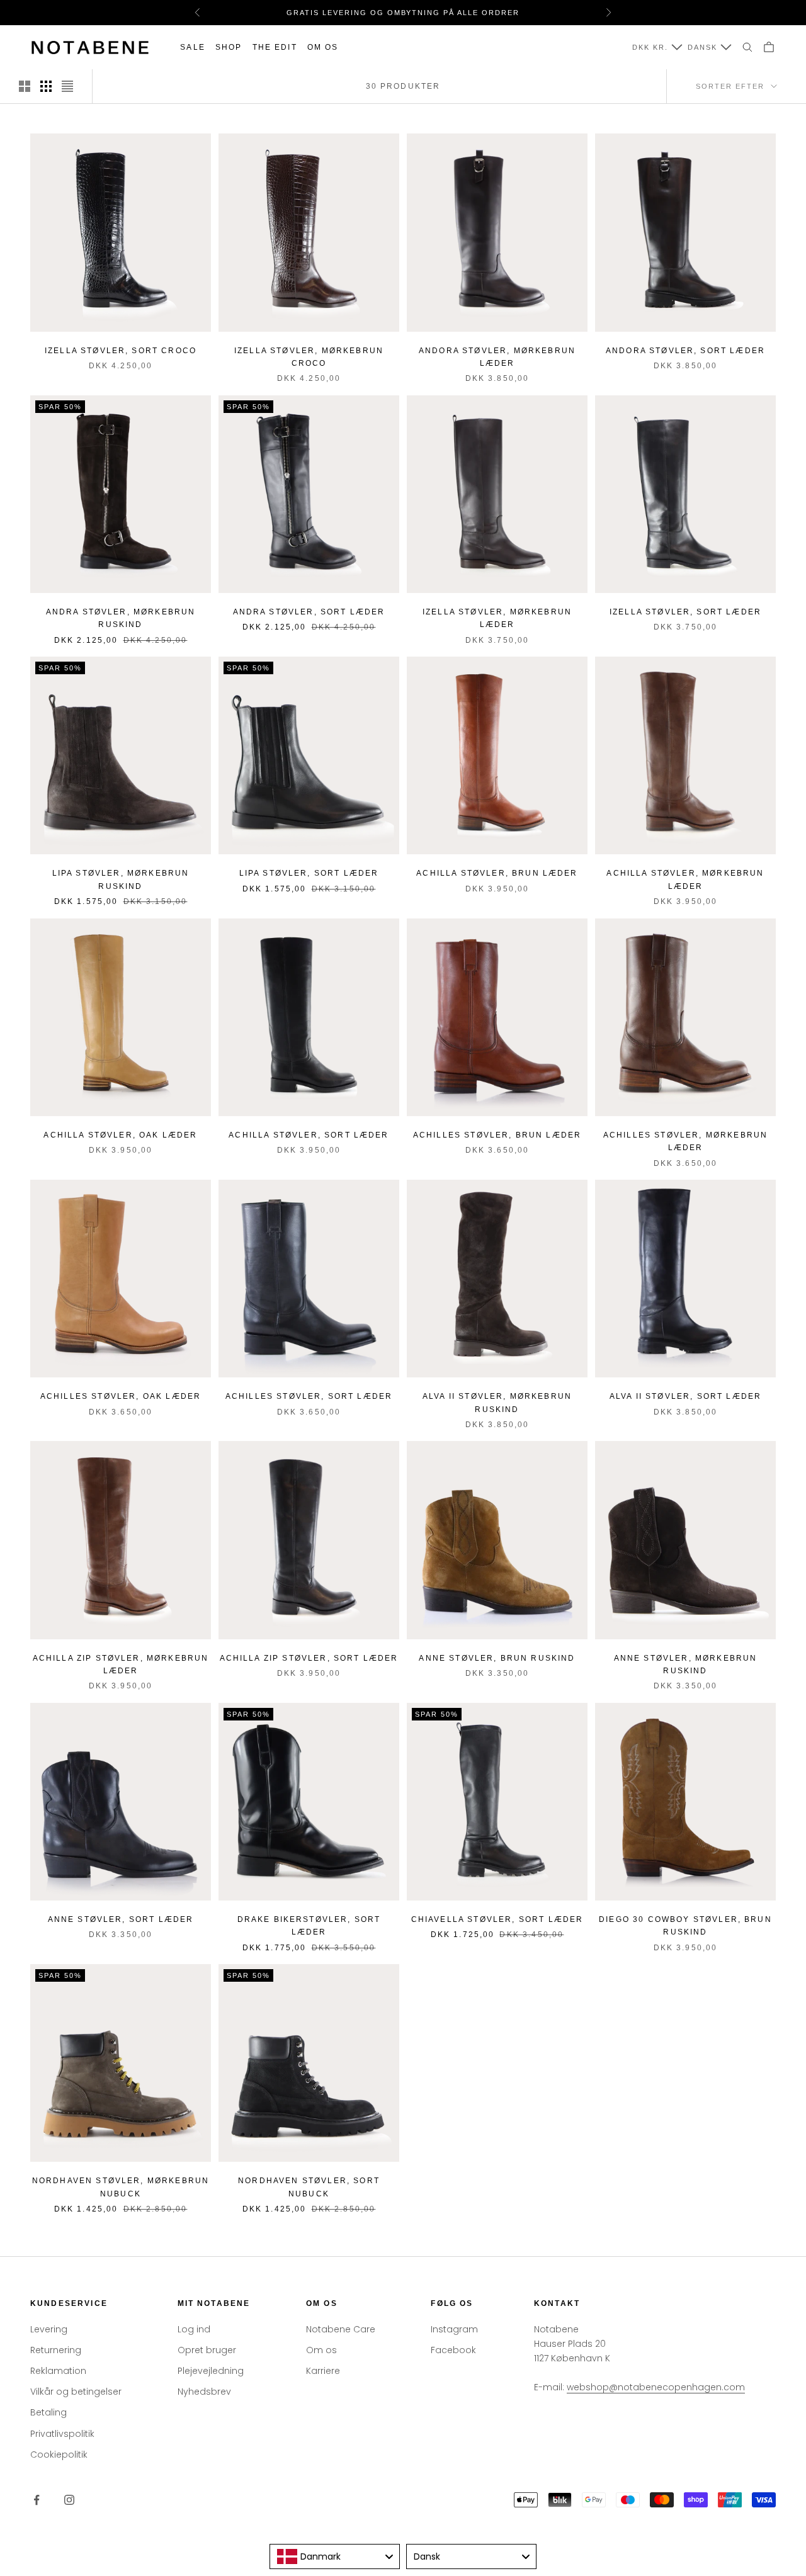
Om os (323, 47)
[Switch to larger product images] (25, 86)
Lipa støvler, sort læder (309, 873)
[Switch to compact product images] (67, 86)
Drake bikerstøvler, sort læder (309, 1926)
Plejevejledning (211, 2371)
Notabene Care (341, 2329)
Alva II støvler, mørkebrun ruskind (497, 1403)
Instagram (454, 2329)
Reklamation (58, 2371)
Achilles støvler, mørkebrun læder (685, 1141)
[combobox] (335, 2556)
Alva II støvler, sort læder (685, 1396)
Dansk (702, 47)
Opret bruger (207, 2350)
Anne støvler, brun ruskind (497, 1658)
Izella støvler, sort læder (685, 612)
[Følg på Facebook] (37, 2500)
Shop (229, 47)
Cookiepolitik (59, 2455)
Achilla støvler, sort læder (309, 1135)
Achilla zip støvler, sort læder (309, 1658)
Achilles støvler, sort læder (309, 1396)
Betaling (48, 2412)
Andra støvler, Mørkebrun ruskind (121, 618)
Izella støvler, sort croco (121, 351)
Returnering (56, 2350)
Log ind (194, 2329)
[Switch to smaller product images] (46, 86)
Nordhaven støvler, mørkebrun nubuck (121, 2187)
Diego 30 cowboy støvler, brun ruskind (685, 1926)
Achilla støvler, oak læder (120, 1135)
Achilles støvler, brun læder (497, 1135)
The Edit (275, 47)
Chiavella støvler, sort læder (497, 1919)
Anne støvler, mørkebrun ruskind (686, 1664)
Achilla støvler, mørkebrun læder (685, 879)
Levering (49, 2329)
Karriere (323, 2371)
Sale (193, 47)
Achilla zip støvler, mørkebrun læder (121, 1664)
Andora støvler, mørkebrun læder (497, 357)
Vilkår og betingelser (76, 2392)
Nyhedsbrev (204, 2392)
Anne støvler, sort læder (121, 1919)
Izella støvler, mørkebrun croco (309, 357)
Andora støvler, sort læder (685, 351)
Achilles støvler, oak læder (121, 1396)
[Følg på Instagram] (69, 2500)
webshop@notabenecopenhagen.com (656, 2387)
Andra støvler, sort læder (309, 612)
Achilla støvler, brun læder (497, 873)
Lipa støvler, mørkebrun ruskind (121, 879)
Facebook (453, 2350)
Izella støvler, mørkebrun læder (497, 618)
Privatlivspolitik (62, 2434)
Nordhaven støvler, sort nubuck (309, 2187)
